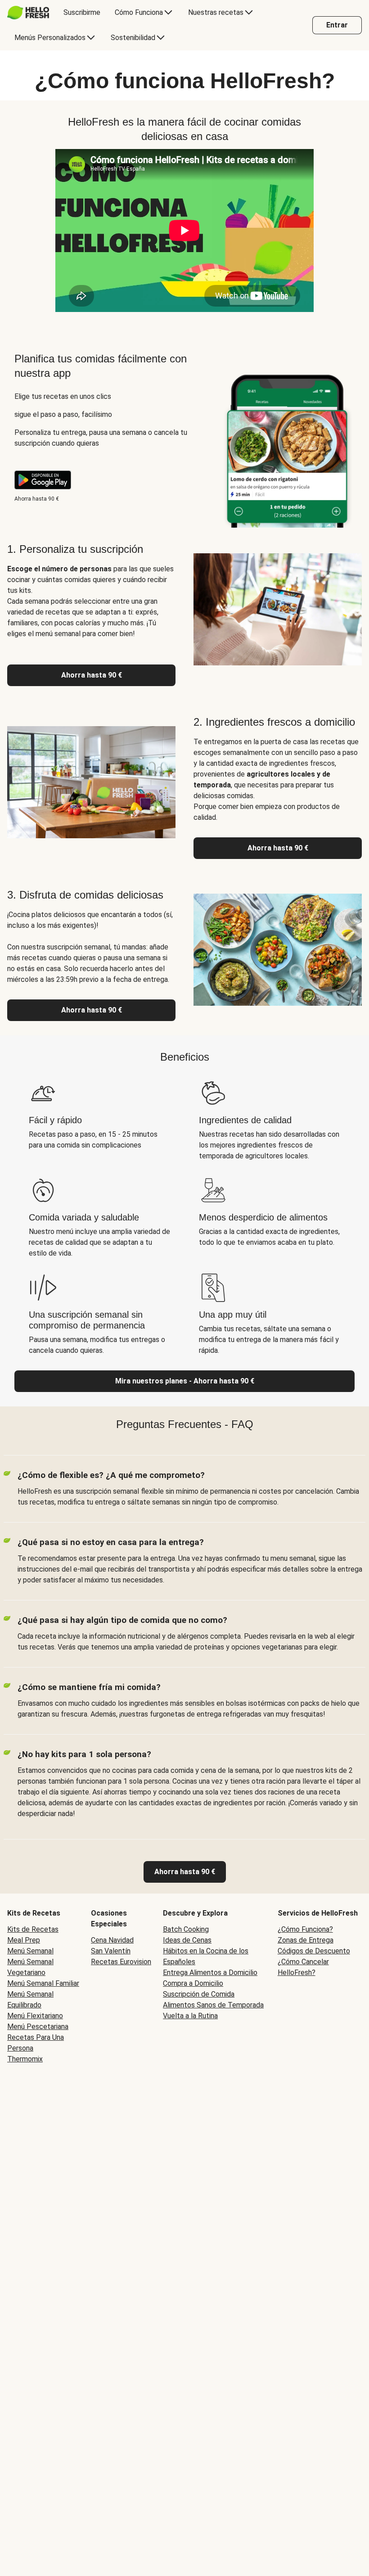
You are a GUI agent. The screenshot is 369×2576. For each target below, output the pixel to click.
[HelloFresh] (28, 13)
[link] (185, 1872)
